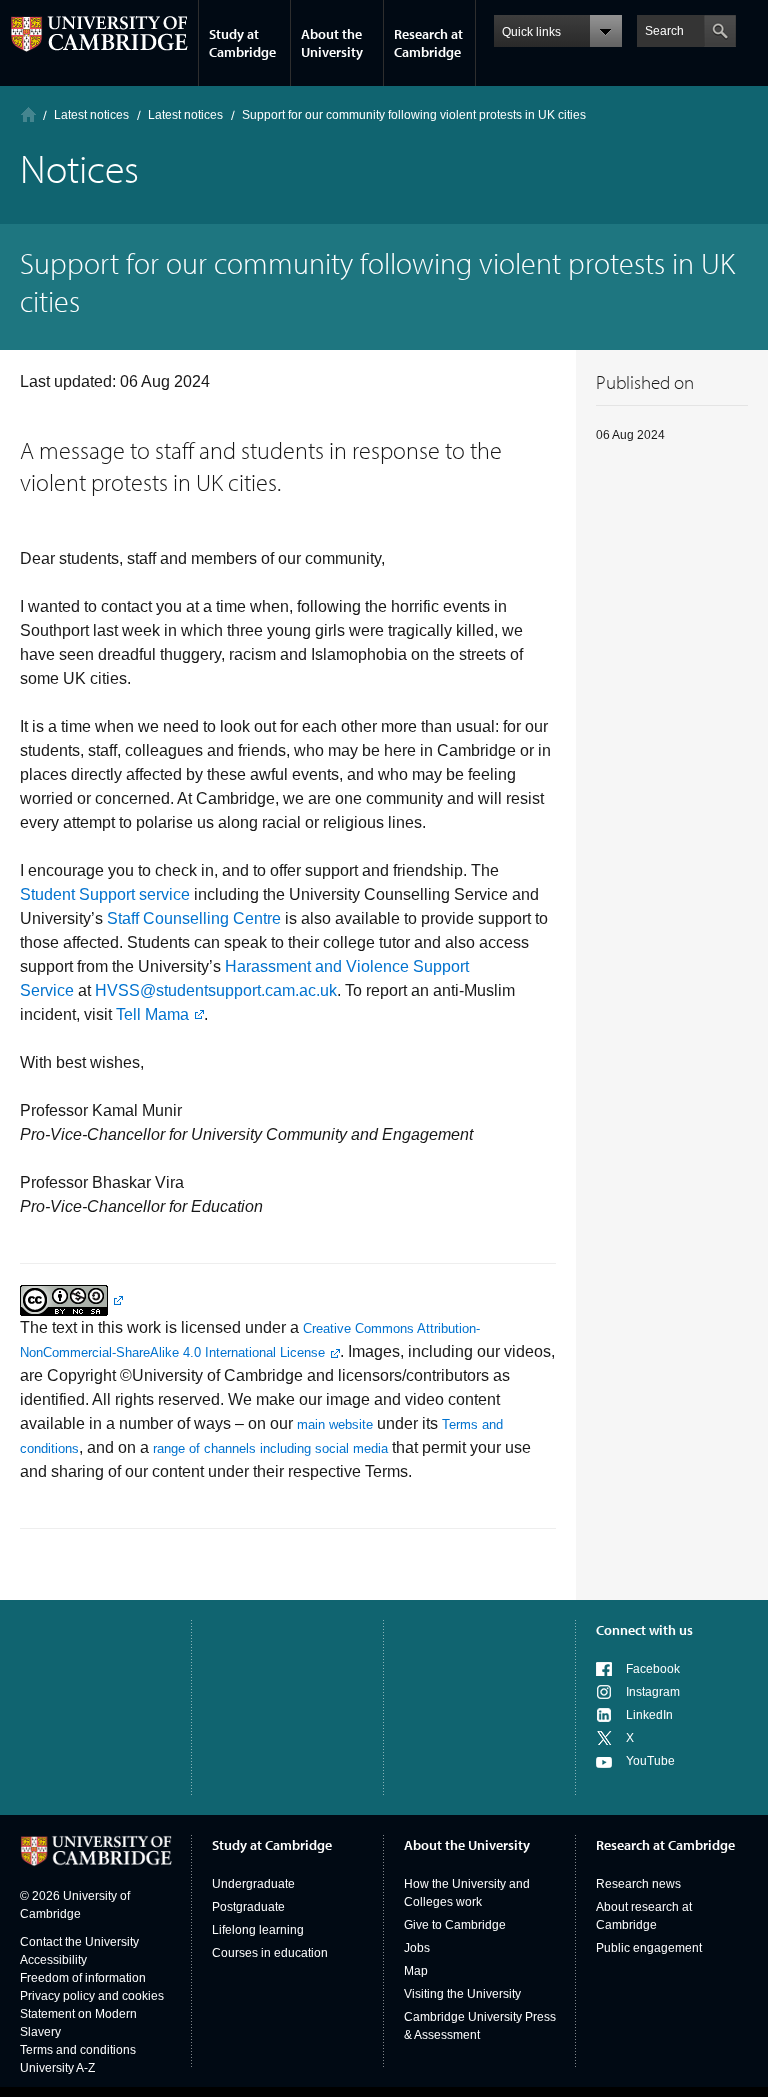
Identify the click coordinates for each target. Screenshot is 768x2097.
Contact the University (79, 1942)
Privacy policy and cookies (92, 1996)
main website (335, 1424)
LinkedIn (649, 1715)
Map (416, 1971)
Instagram (653, 1692)
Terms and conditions (78, 2050)
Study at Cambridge (242, 43)
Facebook (653, 1669)
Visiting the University (462, 1994)
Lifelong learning (258, 1930)
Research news (638, 1884)
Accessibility (53, 1960)
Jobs (417, 1948)
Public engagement (649, 1948)
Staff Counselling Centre (194, 918)
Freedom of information (83, 1978)
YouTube (650, 1761)
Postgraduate (248, 1907)
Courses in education (270, 1953)
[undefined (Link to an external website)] (71, 1299)
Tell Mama (152, 1014)
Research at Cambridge (428, 43)
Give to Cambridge (455, 1925)
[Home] (28, 114)
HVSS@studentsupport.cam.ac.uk (216, 990)
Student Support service (105, 894)
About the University (332, 43)
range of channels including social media (270, 1448)
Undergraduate (253, 1884)
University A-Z (57, 2068)
